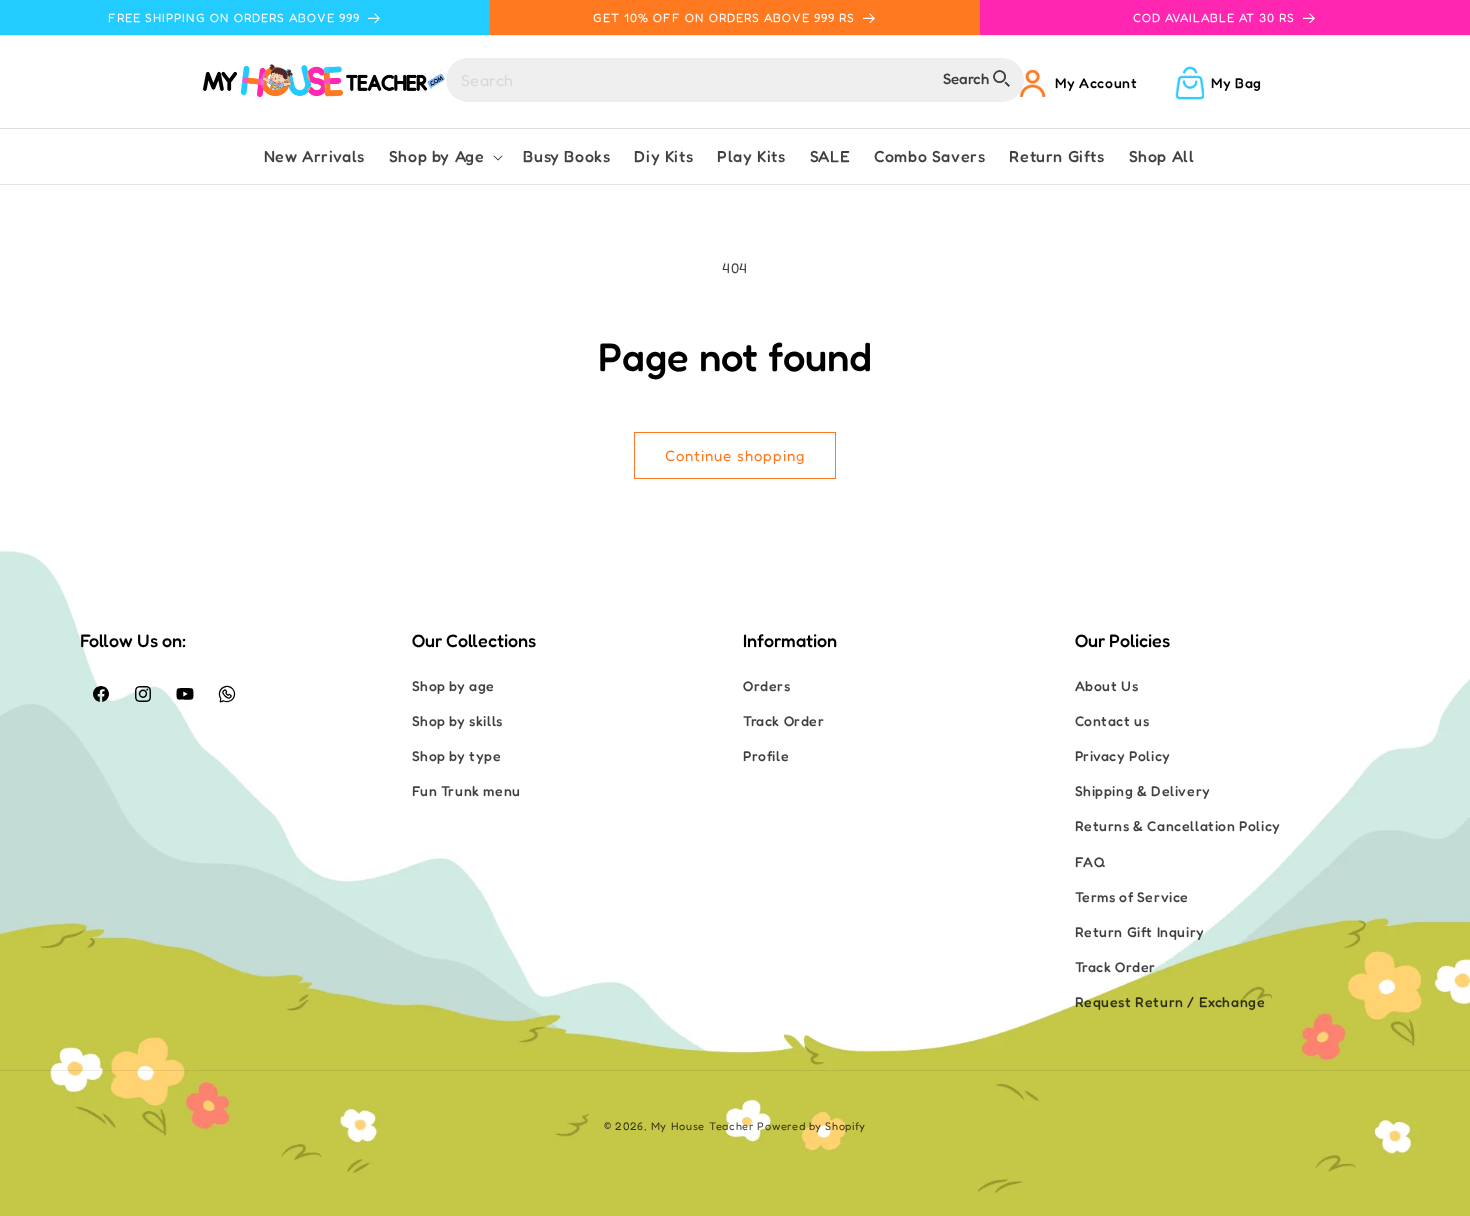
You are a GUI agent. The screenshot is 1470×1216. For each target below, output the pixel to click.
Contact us (1112, 720)
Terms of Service (1132, 896)
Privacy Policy (1123, 755)
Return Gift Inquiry (1140, 931)
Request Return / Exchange (1170, 1001)
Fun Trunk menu (466, 790)
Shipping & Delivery (1143, 790)
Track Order (784, 720)
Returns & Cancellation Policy (1178, 825)
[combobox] (735, 80)
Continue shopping (735, 455)
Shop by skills (457, 720)
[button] (444, 156)
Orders (767, 685)
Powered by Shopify (811, 1126)
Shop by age (454, 685)
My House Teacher (702, 1126)
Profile (766, 755)
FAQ (1090, 861)
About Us (1107, 685)
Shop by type (457, 755)
